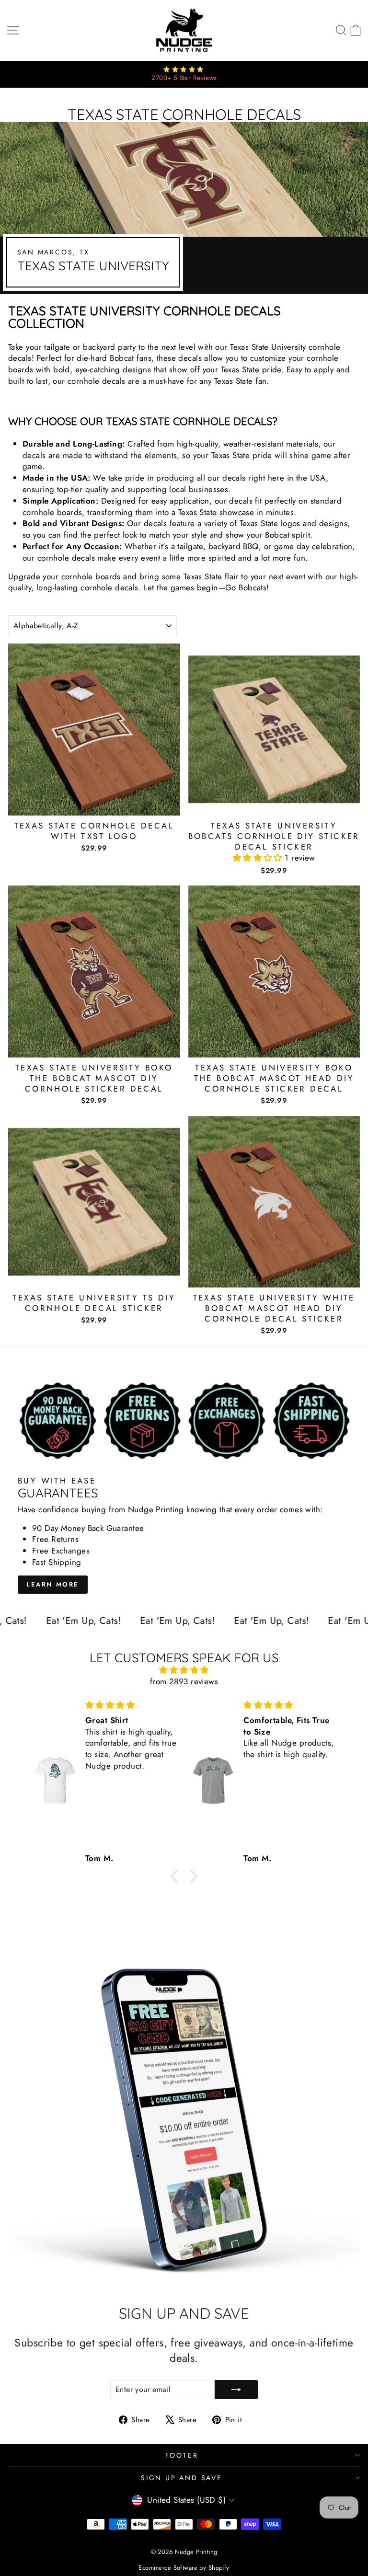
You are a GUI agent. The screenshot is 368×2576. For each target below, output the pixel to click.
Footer (182, 2455)
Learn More (53, 1584)
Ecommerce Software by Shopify (184, 2568)
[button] (259, 858)
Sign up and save (182, 2478)
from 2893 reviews (184, 1681)
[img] (184, 1670)
